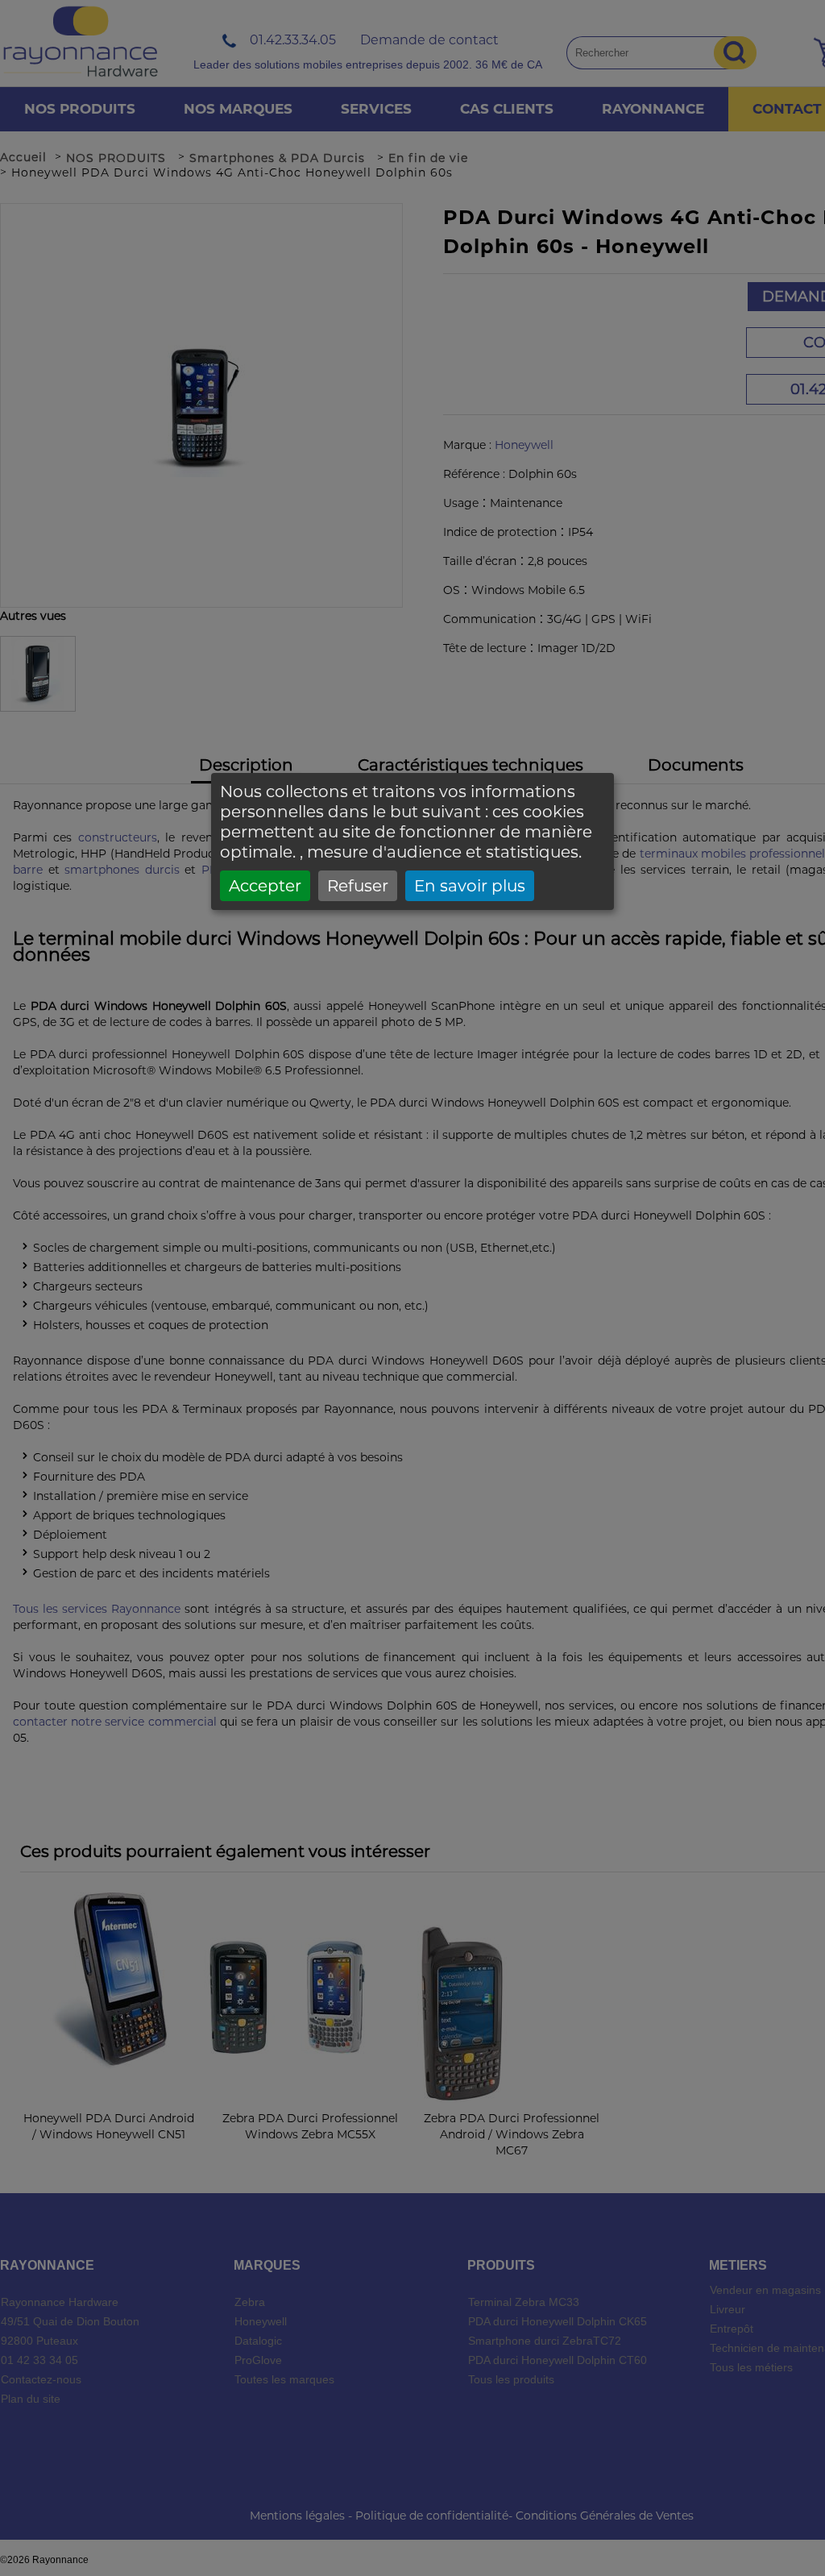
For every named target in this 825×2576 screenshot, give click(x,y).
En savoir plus (470, 886)
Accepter (265, 886)
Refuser (358, 886)
